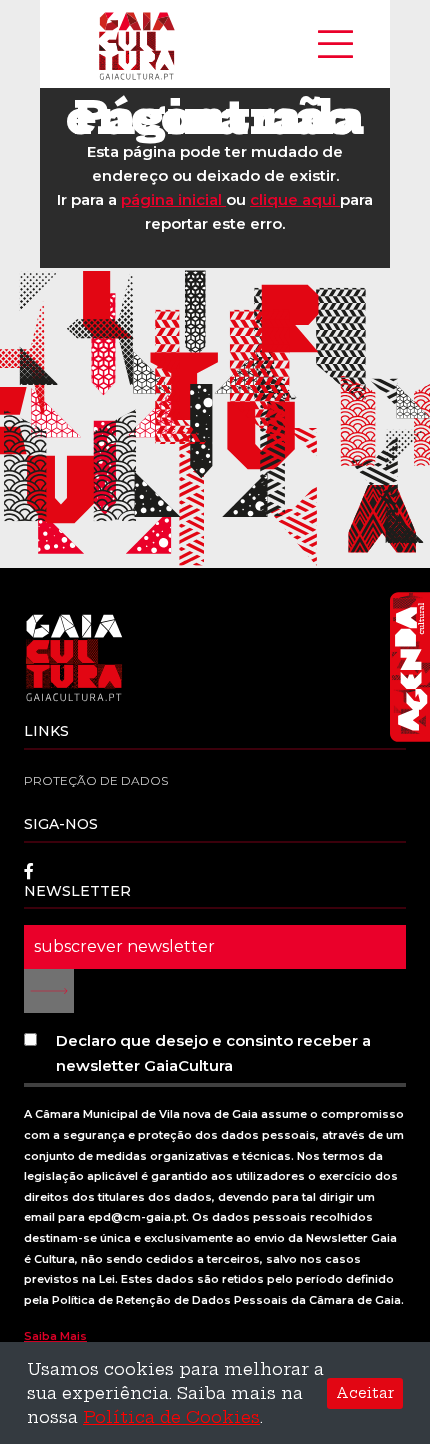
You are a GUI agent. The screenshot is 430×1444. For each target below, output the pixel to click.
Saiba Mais (55, 1336)
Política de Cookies (171, 1417)
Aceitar (365, 1393)
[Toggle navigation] (335, 44)
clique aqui (295, 199)
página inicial (173, 199)
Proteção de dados (96, 780)
